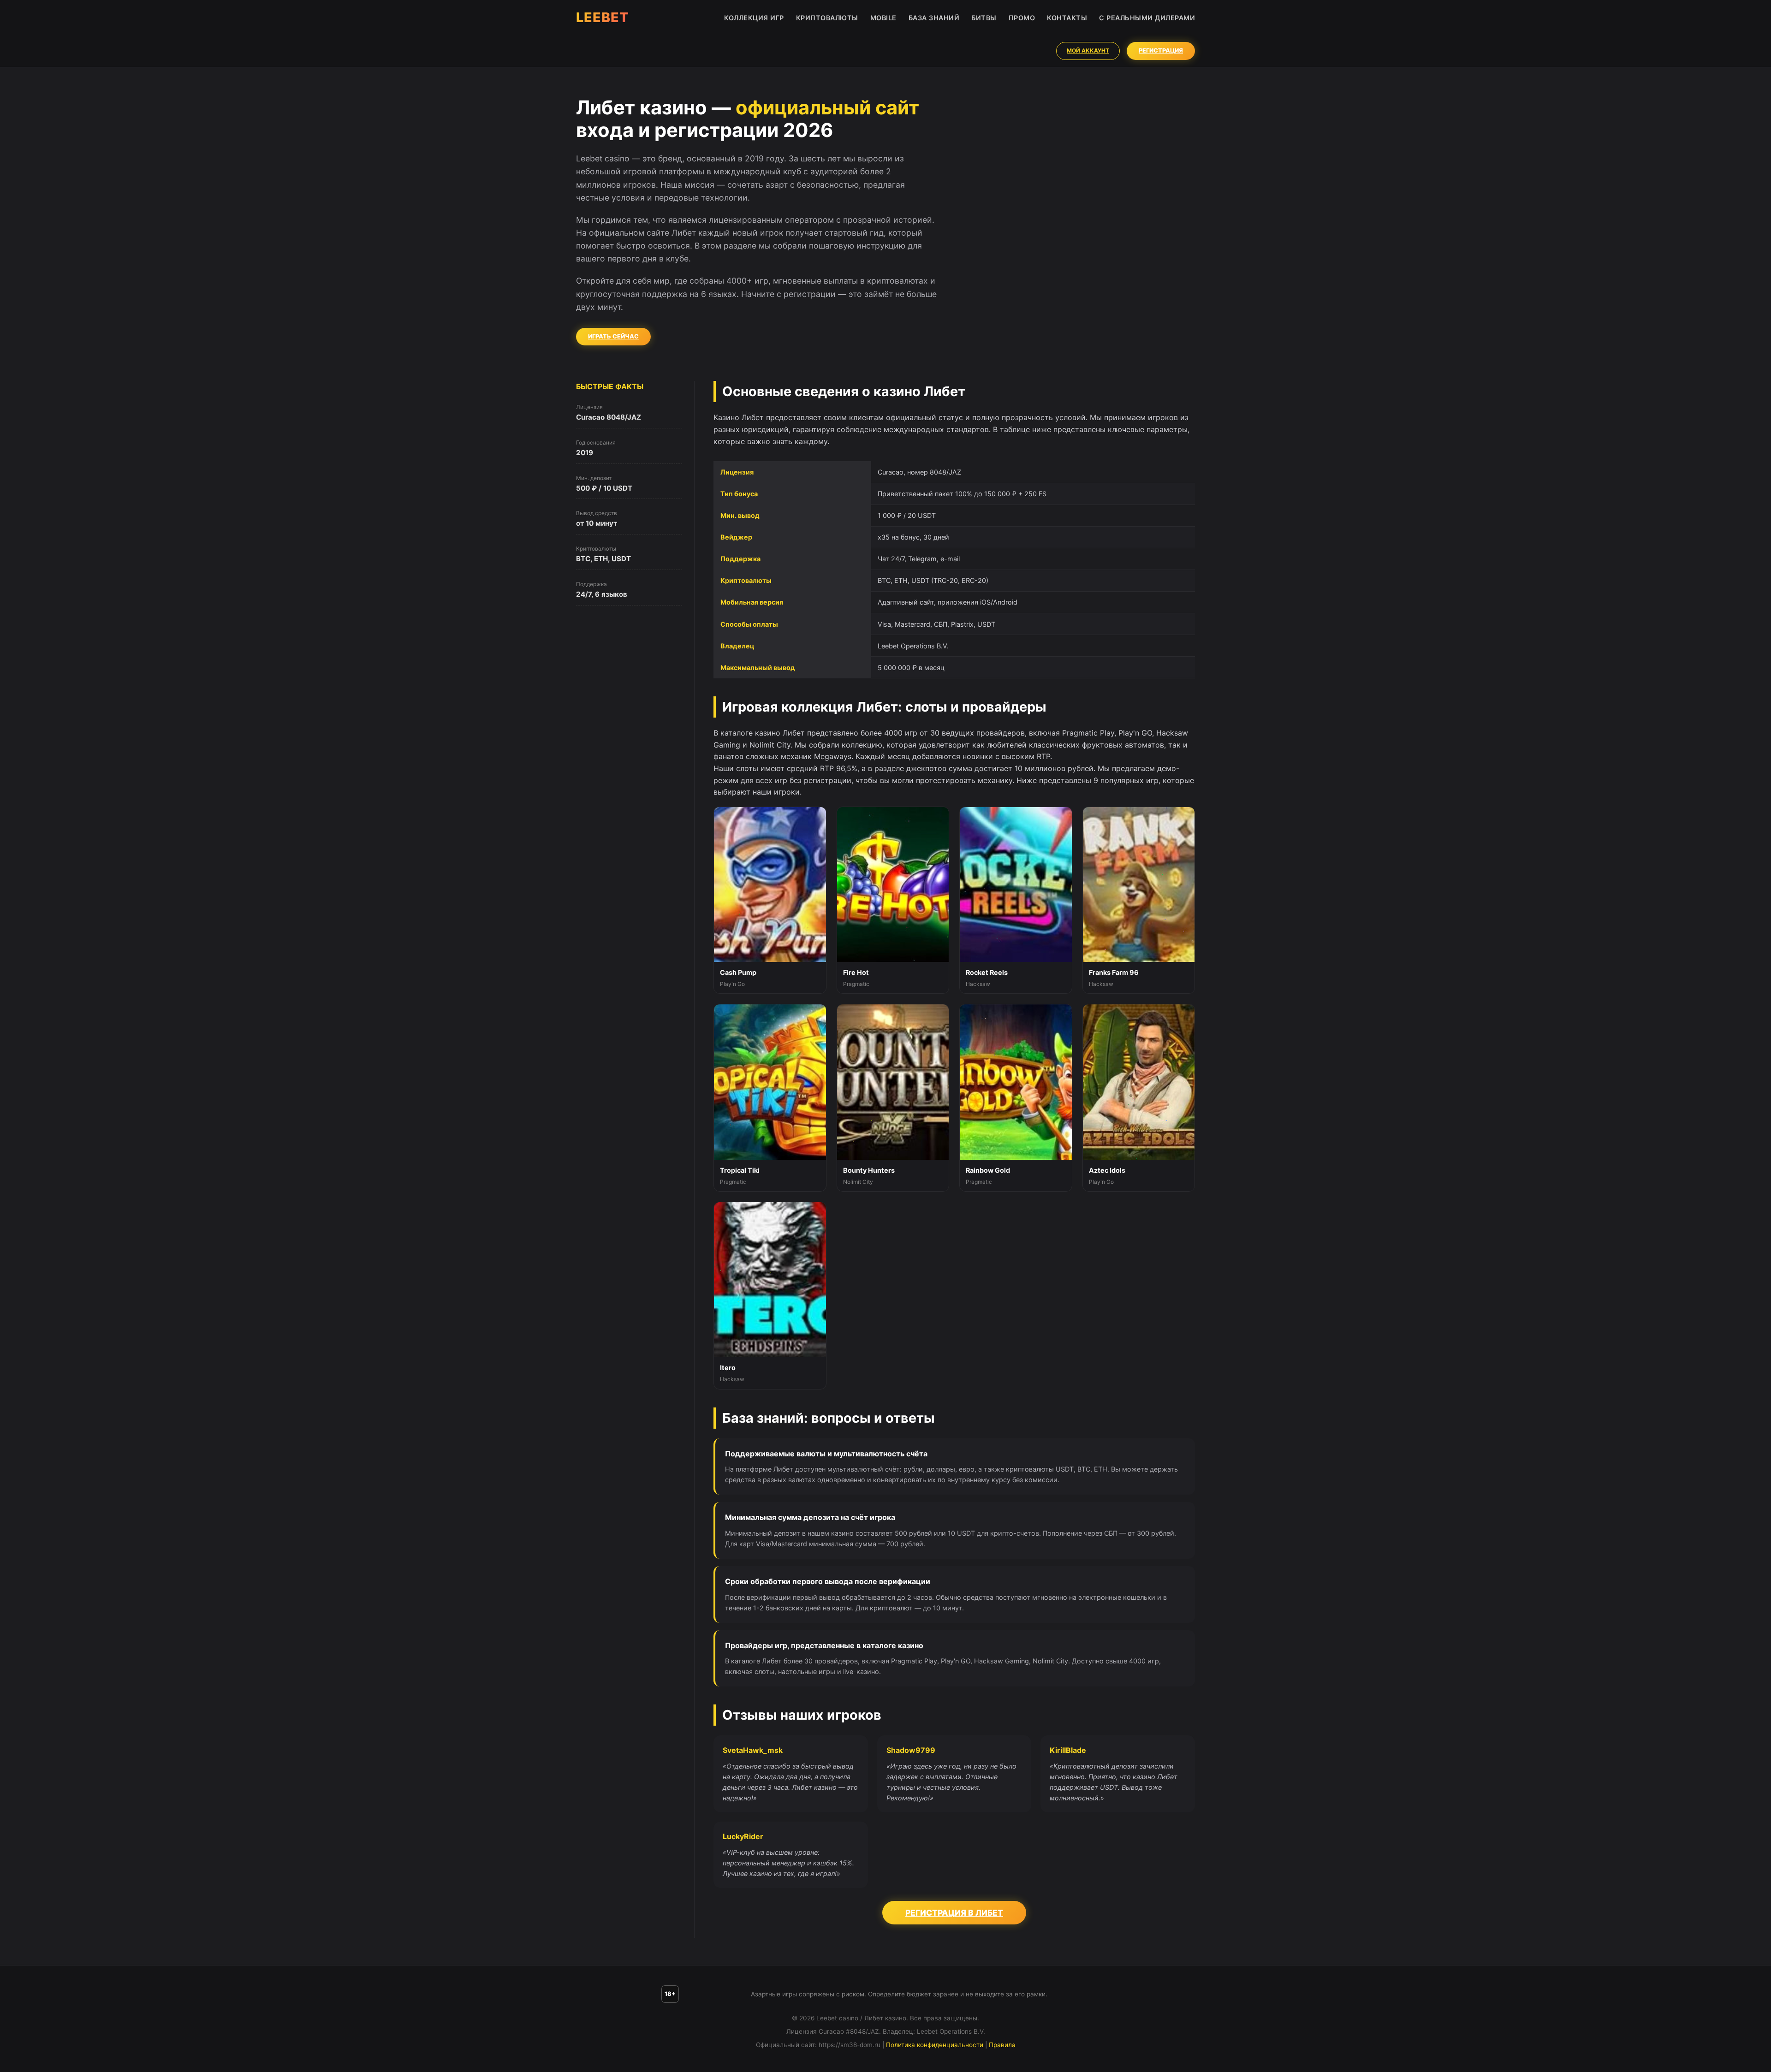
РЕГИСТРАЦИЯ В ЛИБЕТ (954, 1913)
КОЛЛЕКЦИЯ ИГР (754, 18)
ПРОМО (1022, 18)
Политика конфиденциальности (935, 2045)
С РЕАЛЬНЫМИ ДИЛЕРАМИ (1147, 18)
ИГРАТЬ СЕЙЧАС (613, 336)
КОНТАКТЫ (1067, 18)
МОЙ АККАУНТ (1088, 50)
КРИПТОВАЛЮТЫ (827, 18)
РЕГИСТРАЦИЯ (1161, 50)
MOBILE (883, 18)
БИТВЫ (984, 18)
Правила (1002, 2045)
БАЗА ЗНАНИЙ (934, 18)
